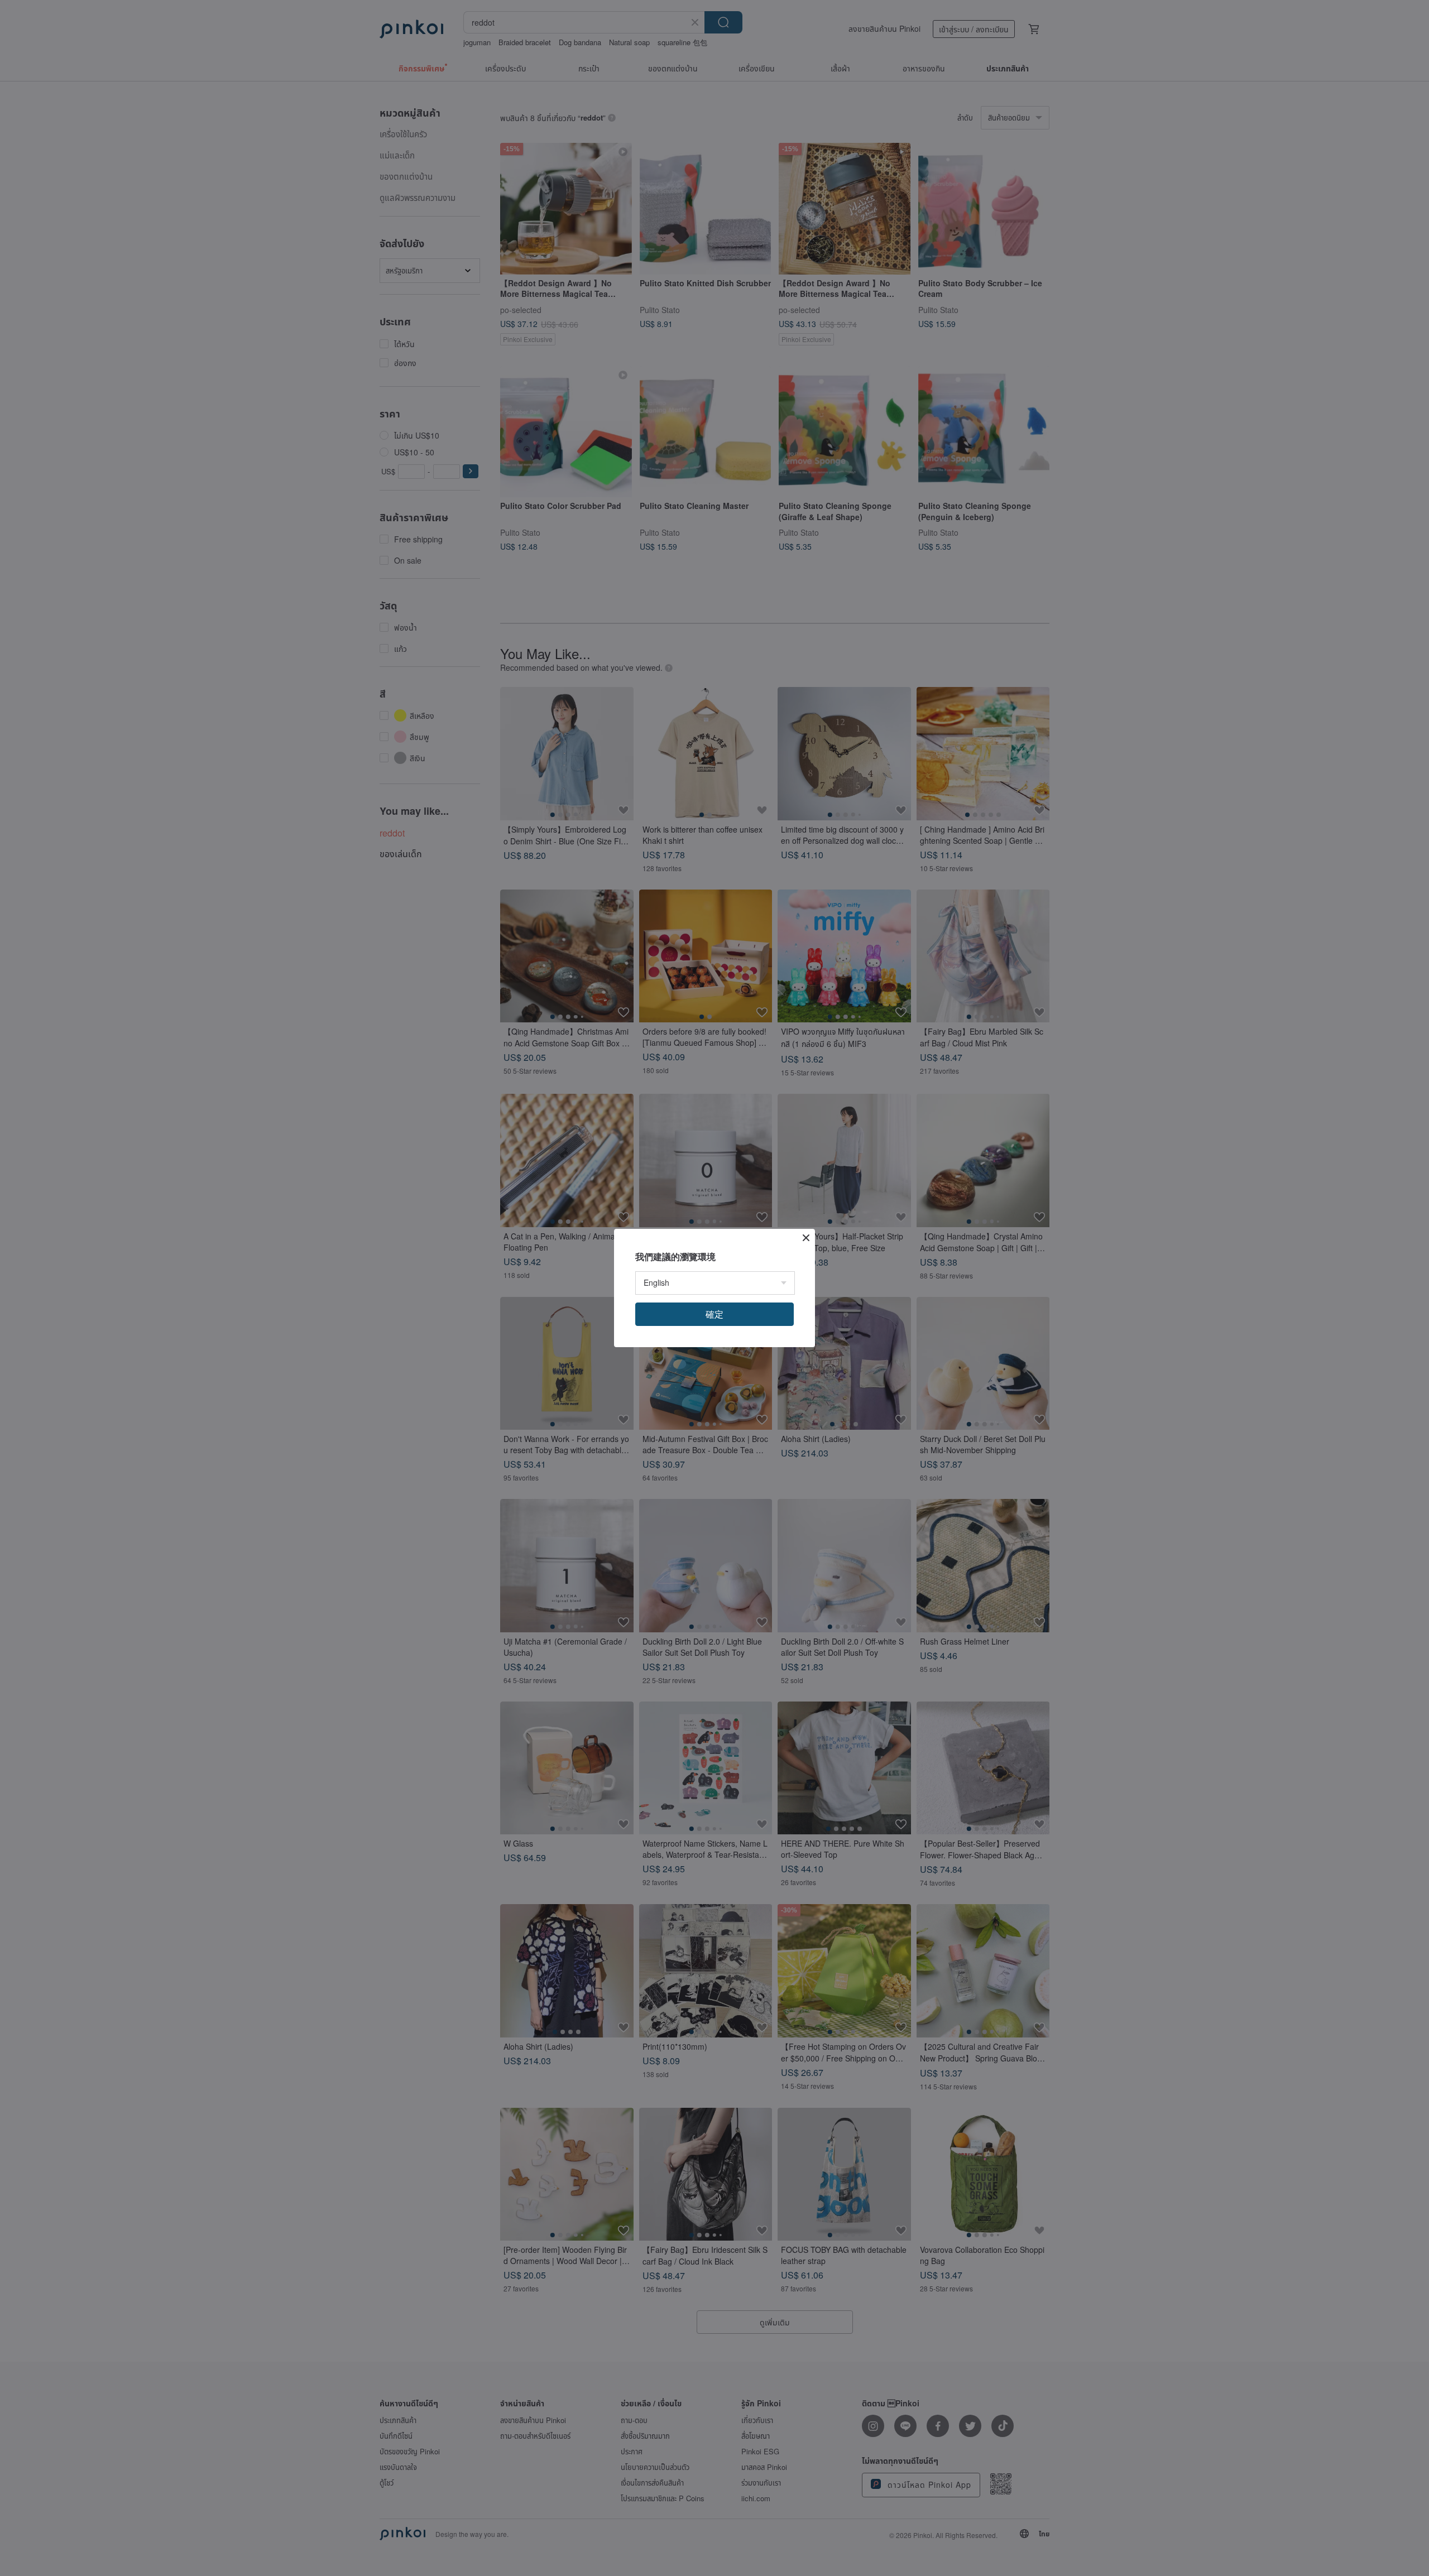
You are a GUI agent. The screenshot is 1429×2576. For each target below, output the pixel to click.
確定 (714, 1314)
